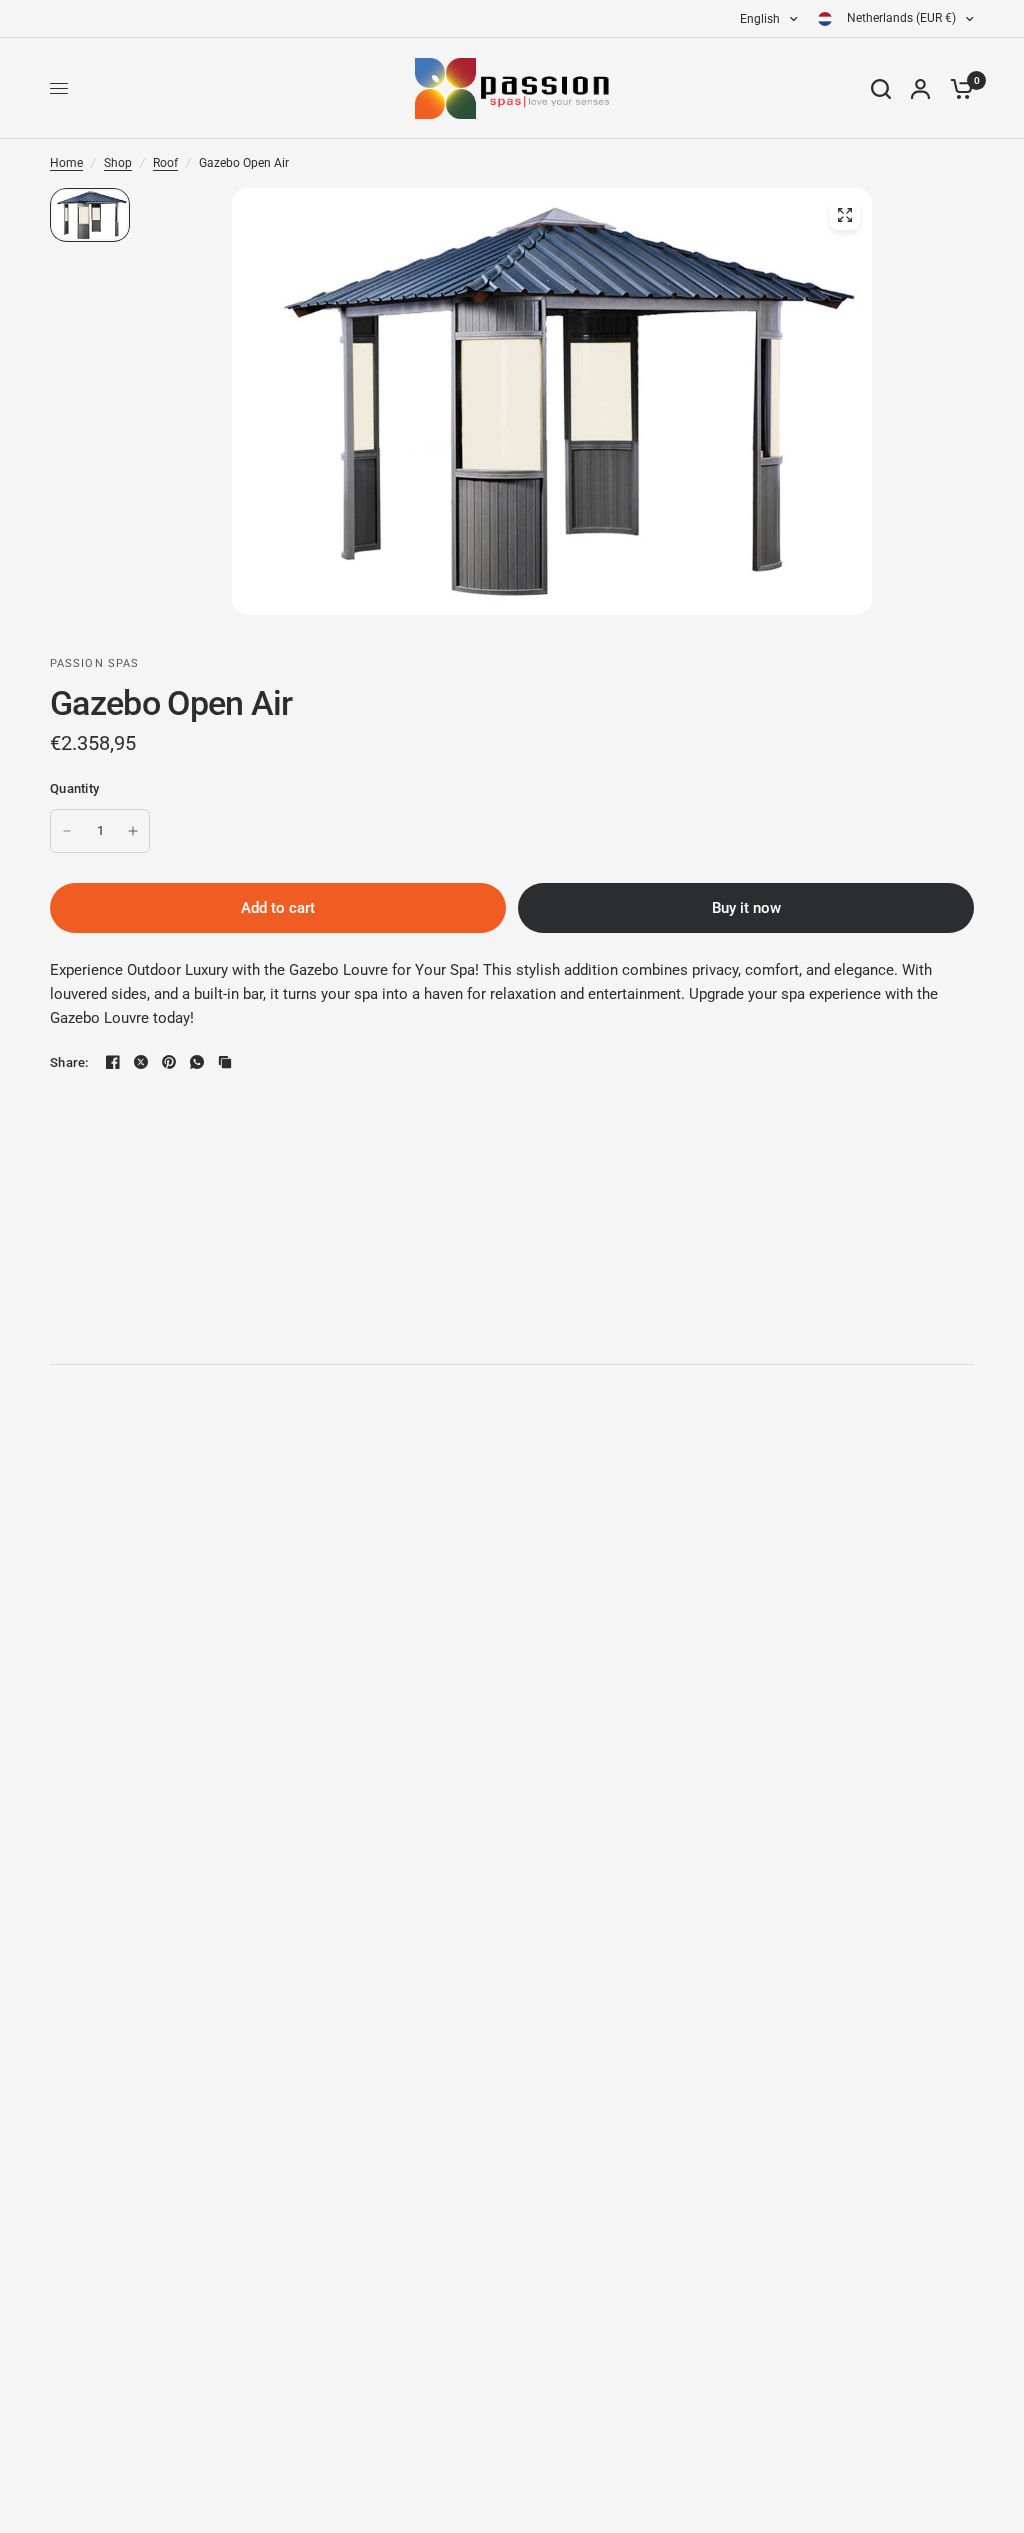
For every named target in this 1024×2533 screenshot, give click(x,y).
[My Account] (920, 88)
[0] (957, 88)
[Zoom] (845, 215)
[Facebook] (113, 1062)
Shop (118, 163)
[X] (141, 1062)
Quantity (74, 788)
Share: (69, 1062)
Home (66, 163)
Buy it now (746, 908)
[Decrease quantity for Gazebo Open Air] (67, 831)
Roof (165, 163)
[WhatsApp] (197, 1062)
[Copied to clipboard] (225, 1062)
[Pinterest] (169, 1062)
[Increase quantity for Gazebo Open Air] (133, 831)
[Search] (881, 88)
